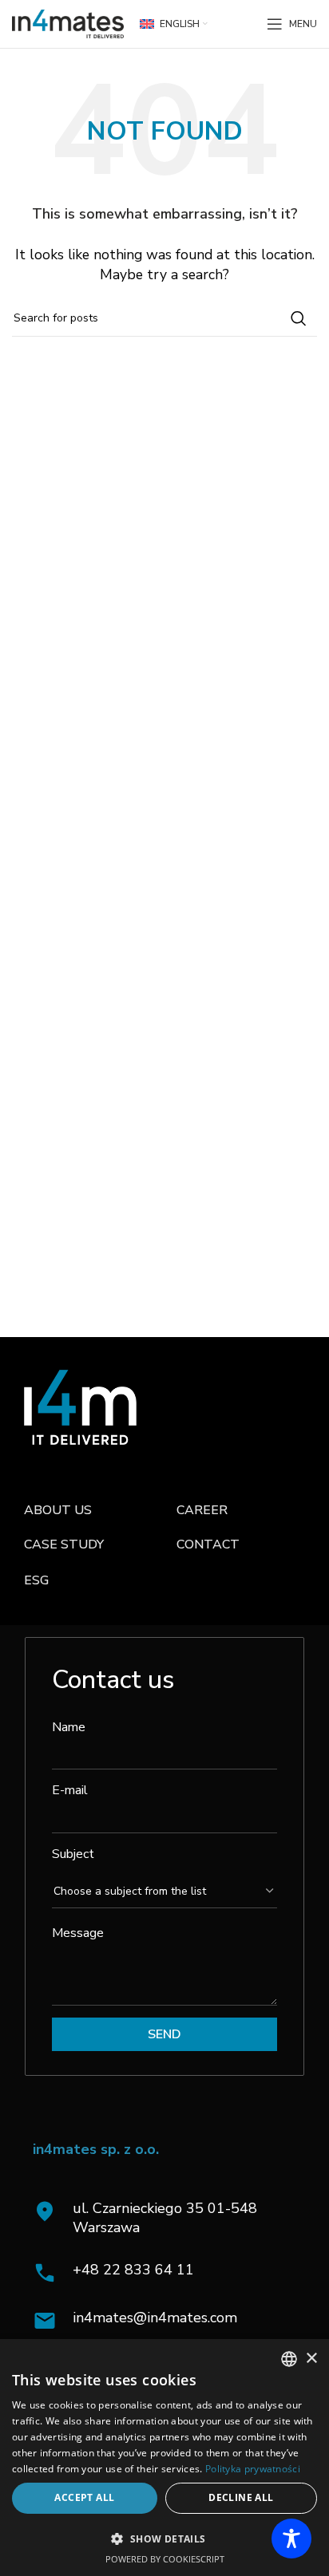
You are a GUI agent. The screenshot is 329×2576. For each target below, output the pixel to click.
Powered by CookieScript (165, 2559)
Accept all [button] (84, 2497)
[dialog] (164, 2458)
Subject (73, 1854)
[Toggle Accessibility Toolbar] (291, 2539)
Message (78, 1933)
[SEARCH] (299, 318)
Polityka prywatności (253, 2469)
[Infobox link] (169, 2273)
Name (69, 1727)
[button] (164, 2539)
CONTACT (208, 1544)
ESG (36, 1580)
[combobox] (289, 2359)
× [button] (311, 2359)
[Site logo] (68, 23)
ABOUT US (58, 1510)
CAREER (202, 1510)
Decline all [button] (241, 2497)
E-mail (70, 1790)
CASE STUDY (64, 1544)
